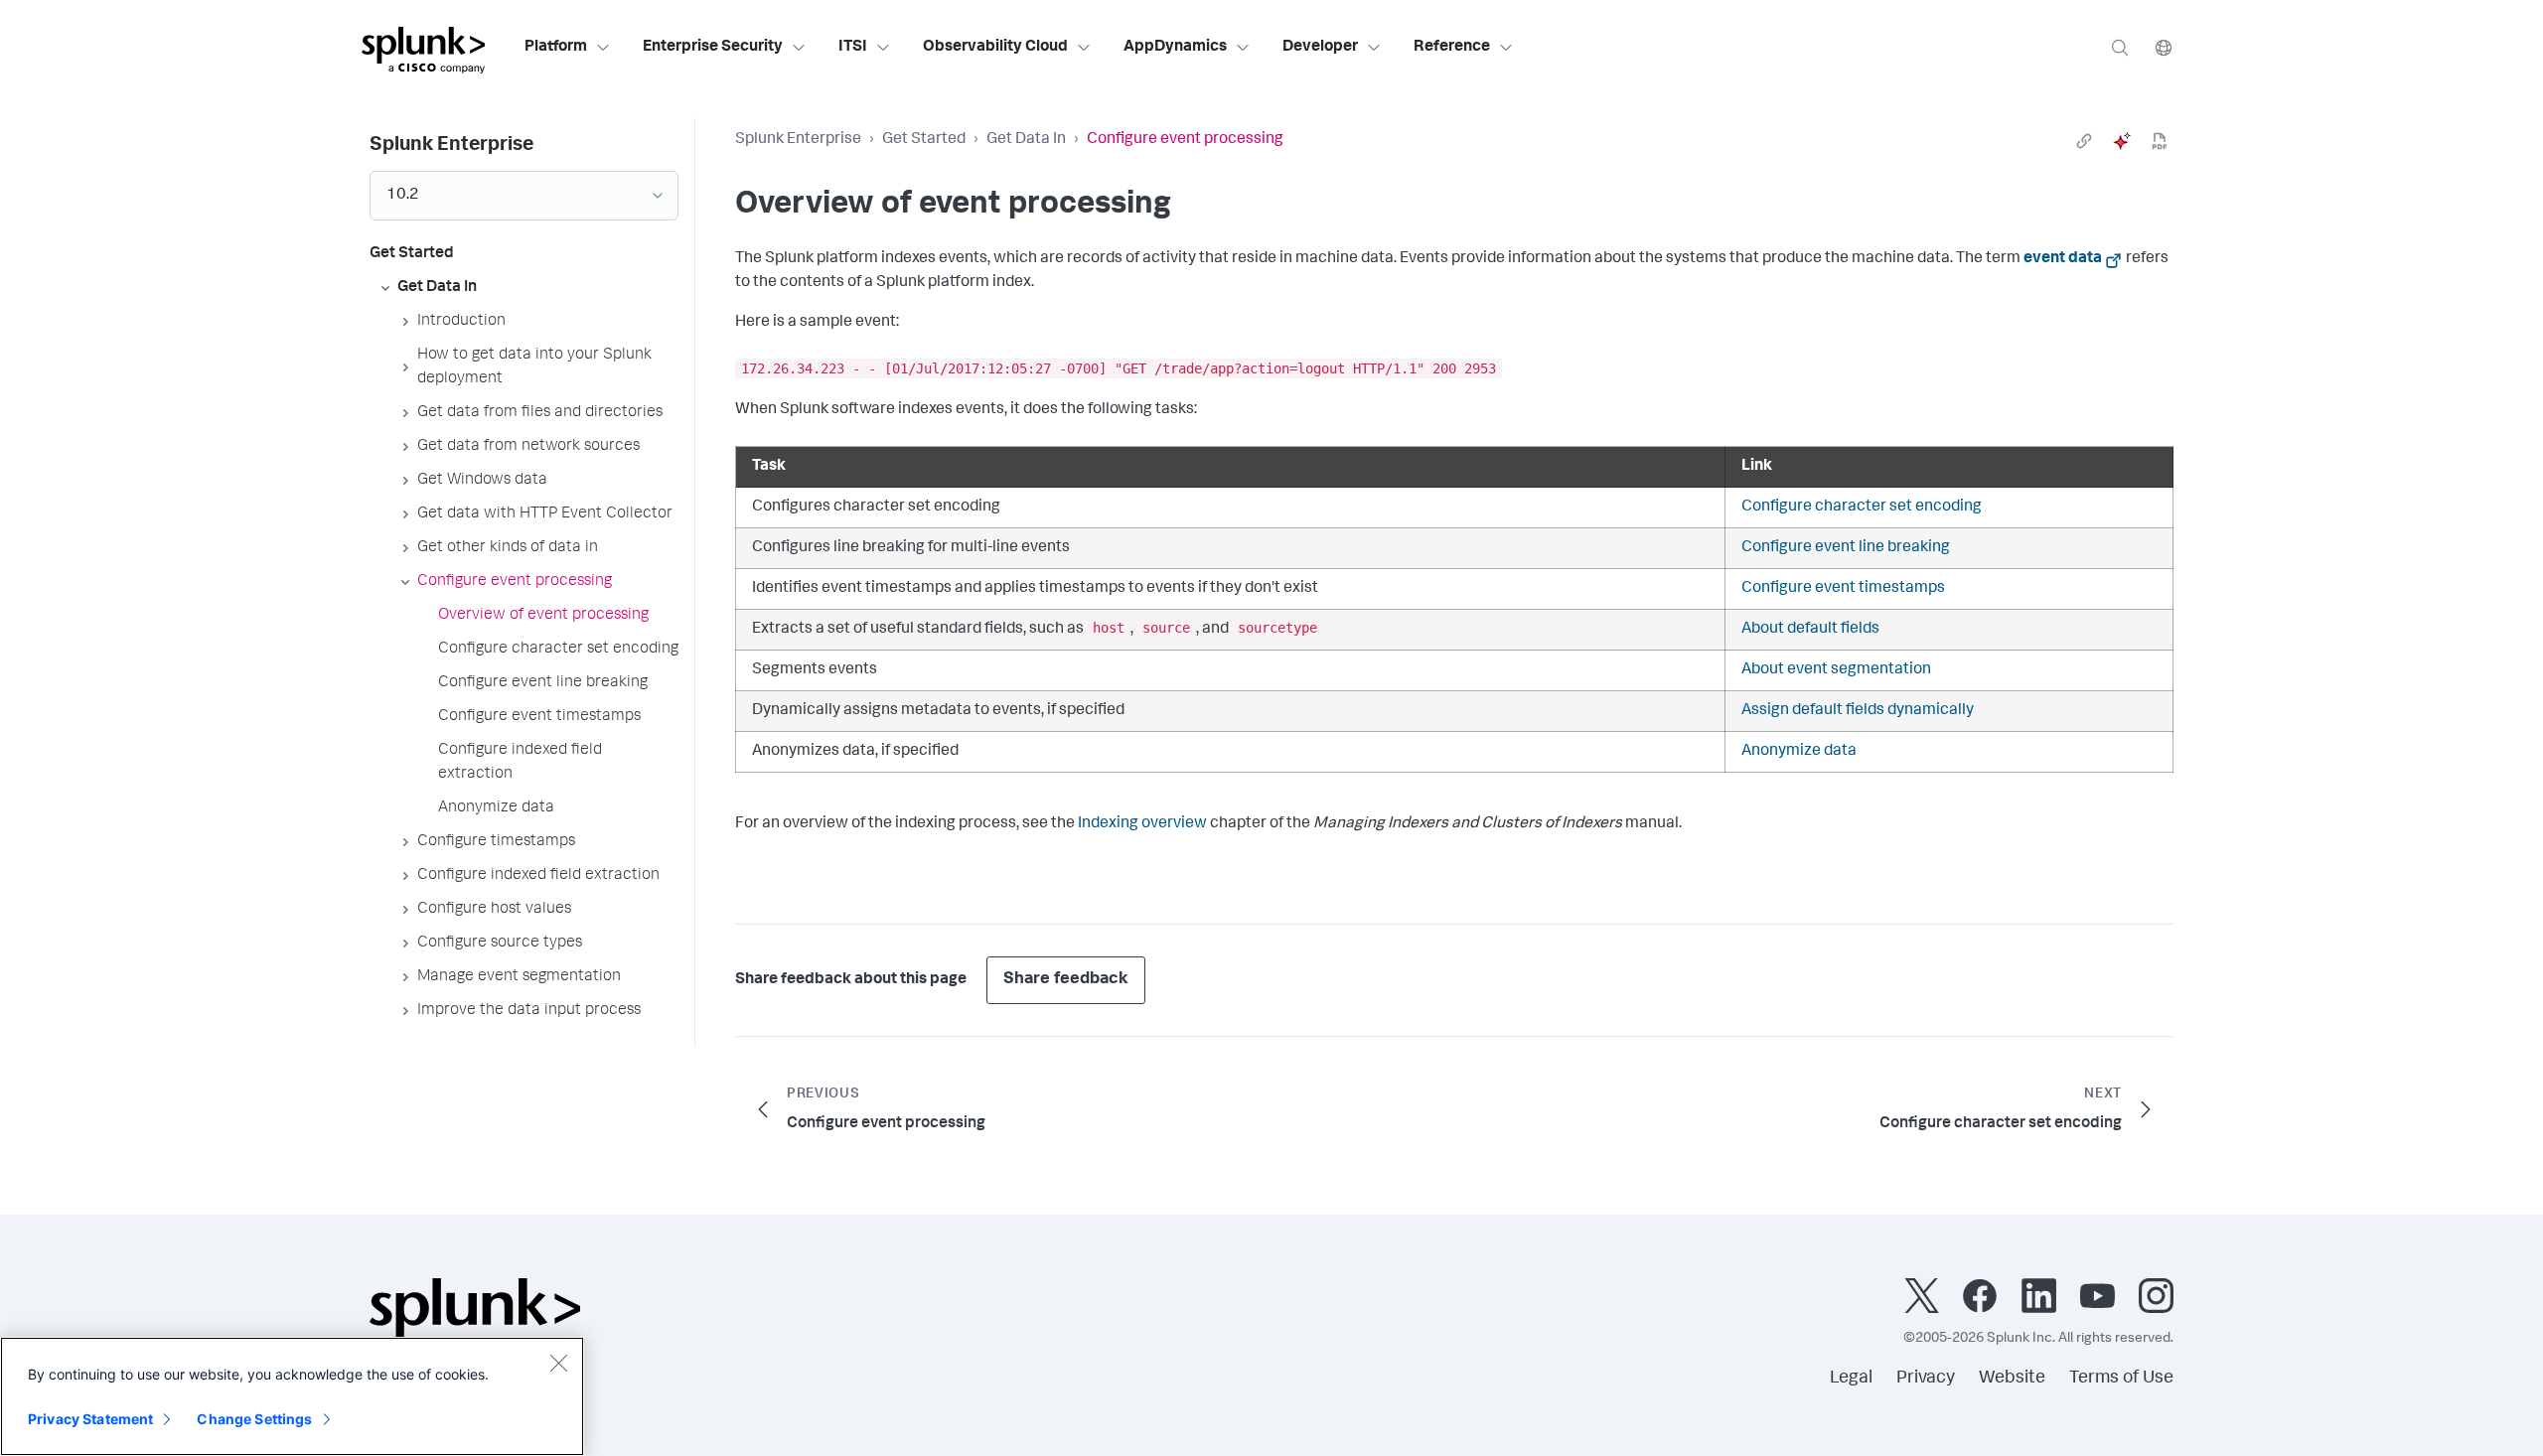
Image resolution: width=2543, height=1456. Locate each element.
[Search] (2120, 47)
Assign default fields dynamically (1858, 711)
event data (2063, 259)
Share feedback (1066, 980)
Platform (556, 48)
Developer (1320, 48)
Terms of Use (2121, 1379)
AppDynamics (1175, 48)
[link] (2084, 141)
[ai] (2122, 141)
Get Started (924, 140)
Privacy (1926, 1379)
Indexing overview (1142, 824)
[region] (292, 1396)
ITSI (853, 48)
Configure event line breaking (1846, 548)
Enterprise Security (713, 48)
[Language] (2164, 47)
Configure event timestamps (1843, 589)
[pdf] (2160, 141)
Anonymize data (1799, 752)
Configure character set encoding (1862, 508)
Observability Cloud (995, 48)
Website (2012, 1379)
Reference (1452, 48)
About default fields (1810, 630)
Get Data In (1026, 140)
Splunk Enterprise (798, 140)
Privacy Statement (90, 1419)
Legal (1851, 1379)
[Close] (558, 1363)
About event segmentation (1836, 670)
